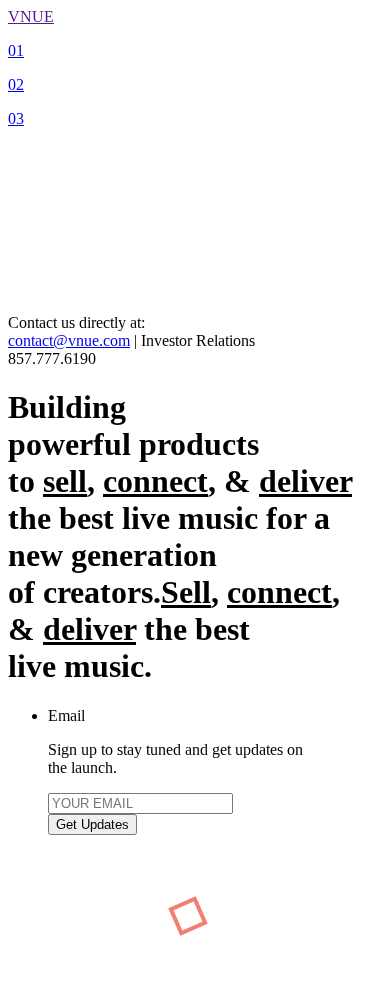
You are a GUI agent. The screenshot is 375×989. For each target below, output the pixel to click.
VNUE (31, 16)
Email (66, 715)
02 (16, 84)
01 (16, 50)
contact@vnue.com (69, 340)
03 (16, 118)
